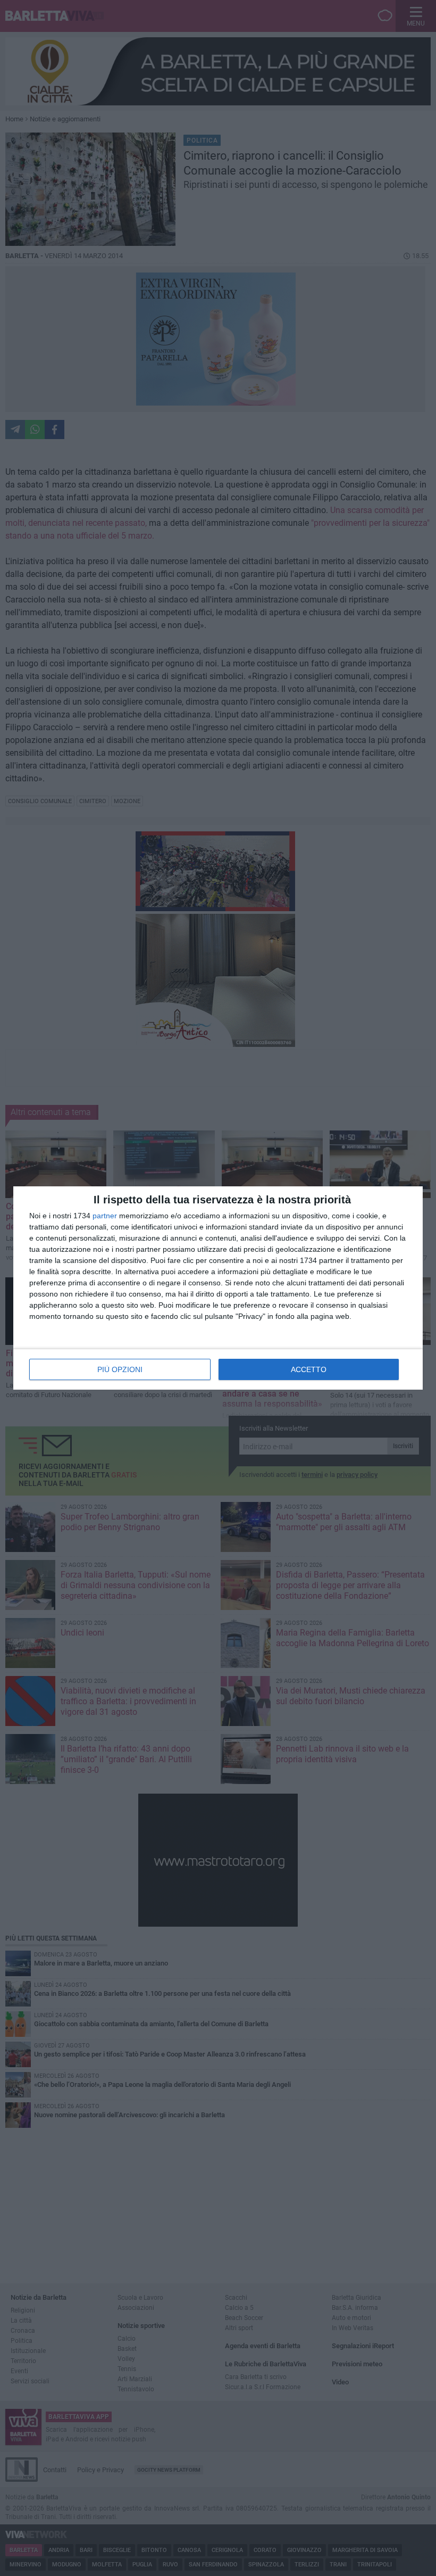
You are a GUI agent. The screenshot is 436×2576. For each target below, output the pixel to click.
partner (105, 1216)
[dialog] (218, 1288)
